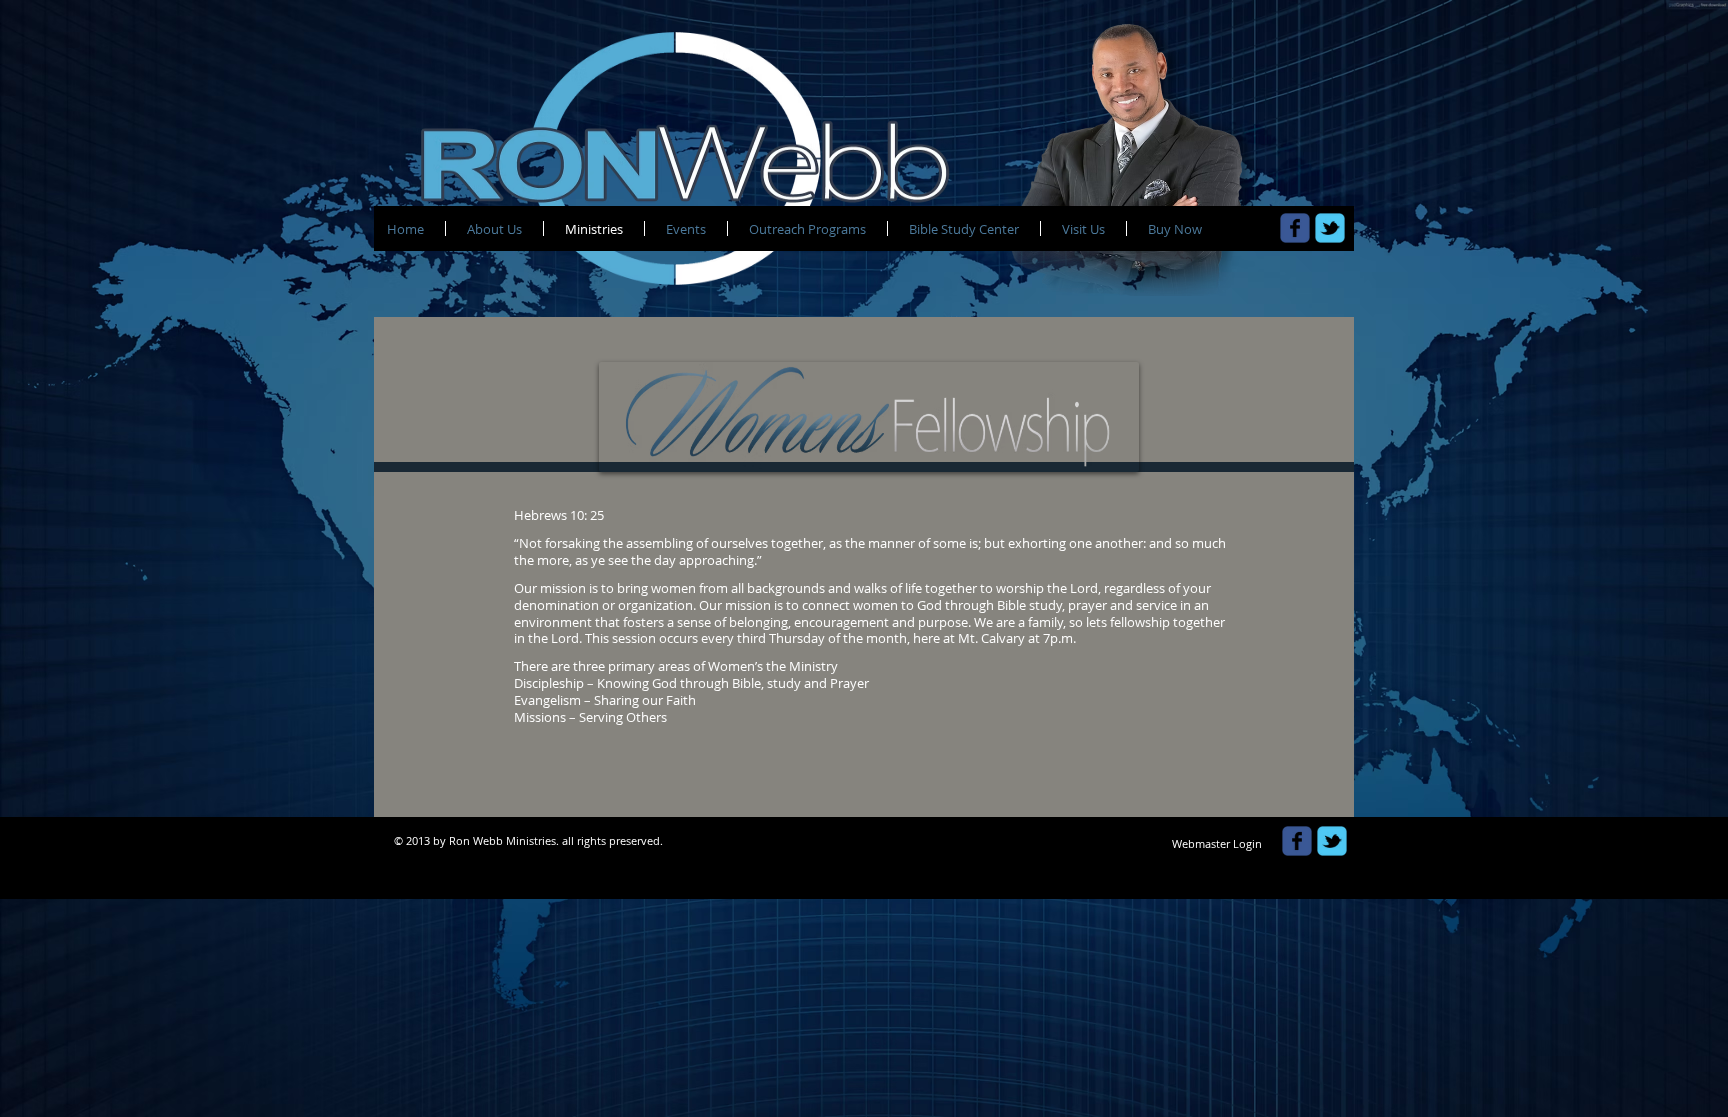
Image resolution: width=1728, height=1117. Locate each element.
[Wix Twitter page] (1330, 228)
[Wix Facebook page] (1295, 228)
